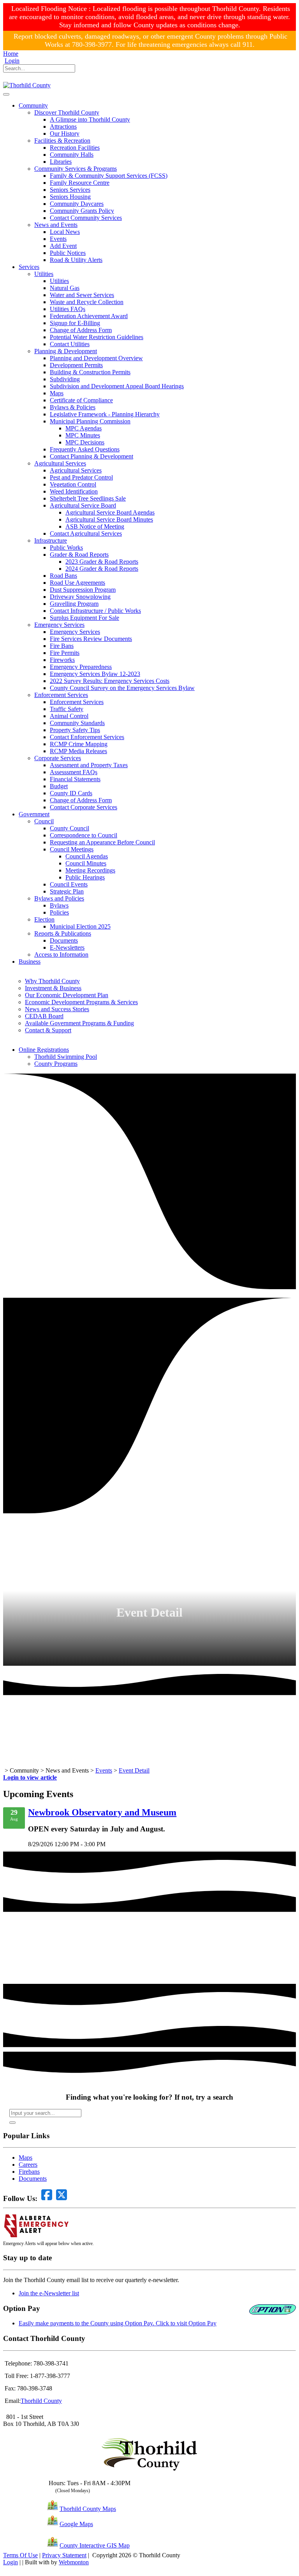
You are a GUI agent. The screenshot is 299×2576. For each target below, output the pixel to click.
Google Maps (76, 2524)
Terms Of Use (20, 2555)
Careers (28, 2165)
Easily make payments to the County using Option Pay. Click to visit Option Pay (118, 2323)
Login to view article (30, 1777)
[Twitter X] (17, 78)
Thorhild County (41, 2401)
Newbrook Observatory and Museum (102, 1812)
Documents (33, 2179)
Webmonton (74, 2562)
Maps (26, 2158)
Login (12, 61)
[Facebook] (7, 78)
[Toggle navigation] (6, 94)
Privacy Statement (64, 2555)
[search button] (12, 2123)
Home (11, 54)
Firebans (29, 2172)
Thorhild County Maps (88, 2509)
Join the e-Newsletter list (49, 2293)
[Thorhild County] (27, 85)
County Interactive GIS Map (95, 2545)
